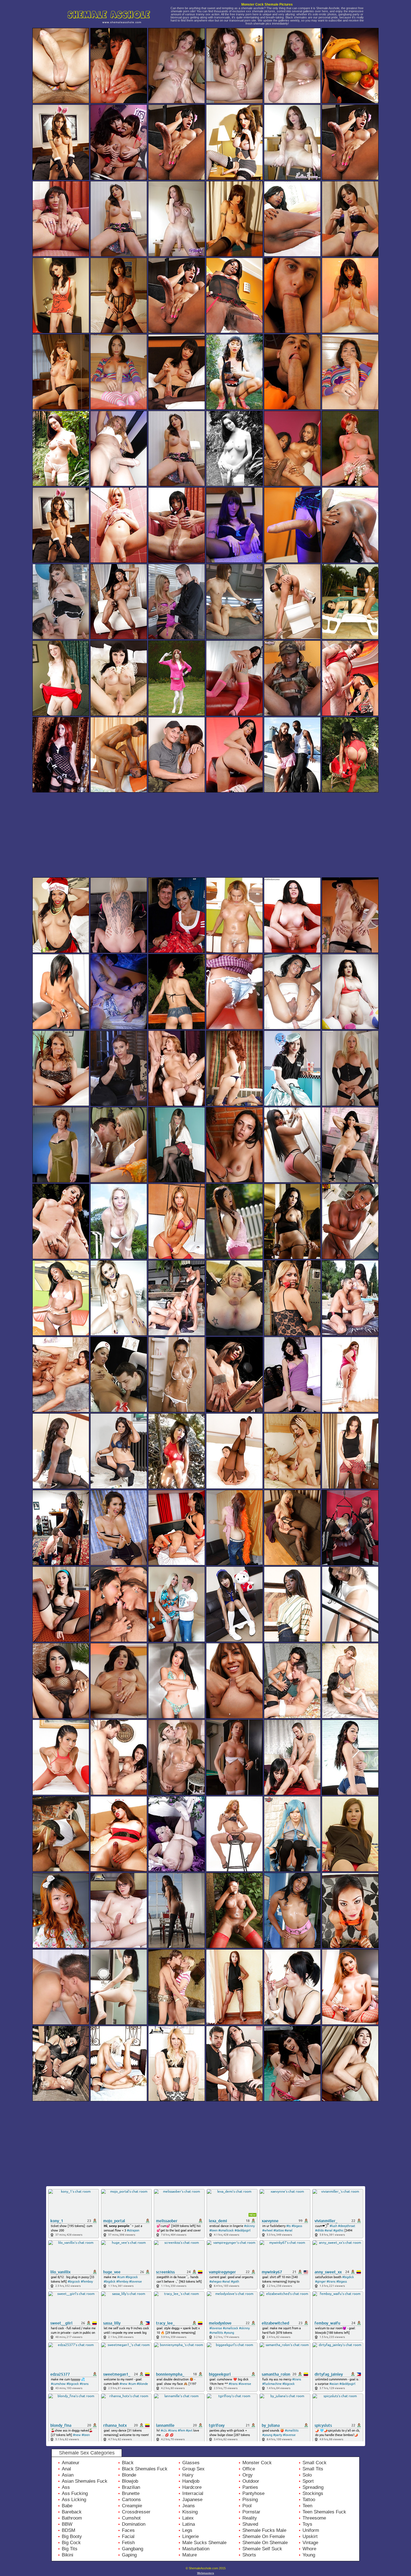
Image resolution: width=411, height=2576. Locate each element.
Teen (307, 2506)
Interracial (193, 2493)
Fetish (128, 2543)
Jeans (189, 2506)
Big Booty (72, 2536)
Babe (67, 2506)
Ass (66, 2487)
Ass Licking (74, 2500)
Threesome (314, 2518)
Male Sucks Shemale (204, 2543)
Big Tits (70, 2549)
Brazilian (131, 2487)
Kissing (190, 2512)
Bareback (72, 2512)
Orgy (248, 2475)
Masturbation (196, 2549)
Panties (250, 2487)
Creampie (132, 2506)
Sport (308, 2481)
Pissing (250, 2500)
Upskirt (310, 2536)
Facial (128, 2536)
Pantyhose (253, 2493)
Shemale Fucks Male (264, 2530)
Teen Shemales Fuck (324, 2512)
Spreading (313, 2487)
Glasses (191, 2463)
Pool (247, 2506)
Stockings (313, 2493)
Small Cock (315, 2463)
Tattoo (309, 2500)
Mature (190, 2555)
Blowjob (130, 2481)
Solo (307, 2475)
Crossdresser (136, 2512)
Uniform (311, 2530)
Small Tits (313, 2469)
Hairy (188, 2475)
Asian (68, 2475)
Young (309, 2555)
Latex (188, 2518)
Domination (134, 2524)
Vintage (310, 2543)
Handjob (191, 2481)
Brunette (131, 2493)
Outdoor (251, 2481)
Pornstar (251, 2512)
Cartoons (131, 2500)
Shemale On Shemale (265, 2543)
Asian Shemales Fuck (85, 2481)
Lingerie (191, 2536)
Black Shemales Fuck (145, 2469)
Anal (66, 2469)
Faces (128, 2530)
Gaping (129, 2555)
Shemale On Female (264, 2536)
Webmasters (206, 2573)
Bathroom (72, 2518)
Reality (250, 2518)
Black (128, 2463)
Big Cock (71, 2543)
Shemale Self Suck (262, 2549)
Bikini (68, 2555)
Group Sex (193, 2469)
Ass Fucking (75, 2493)
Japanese (192, 2500)
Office (249, 2469)
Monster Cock (257, 2463)
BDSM (68, 2530)
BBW (67, 2524)
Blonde (129, 2475)
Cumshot (131, 2518)
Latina (189, 2524)
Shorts (249, 2555)
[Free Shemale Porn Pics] (113, 26)
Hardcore (192, 2487)
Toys (307, 2524)
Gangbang (133, 2549)
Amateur (71, 2463)
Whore (309, 2549)
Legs (187, 2530)
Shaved (250, 2524)
